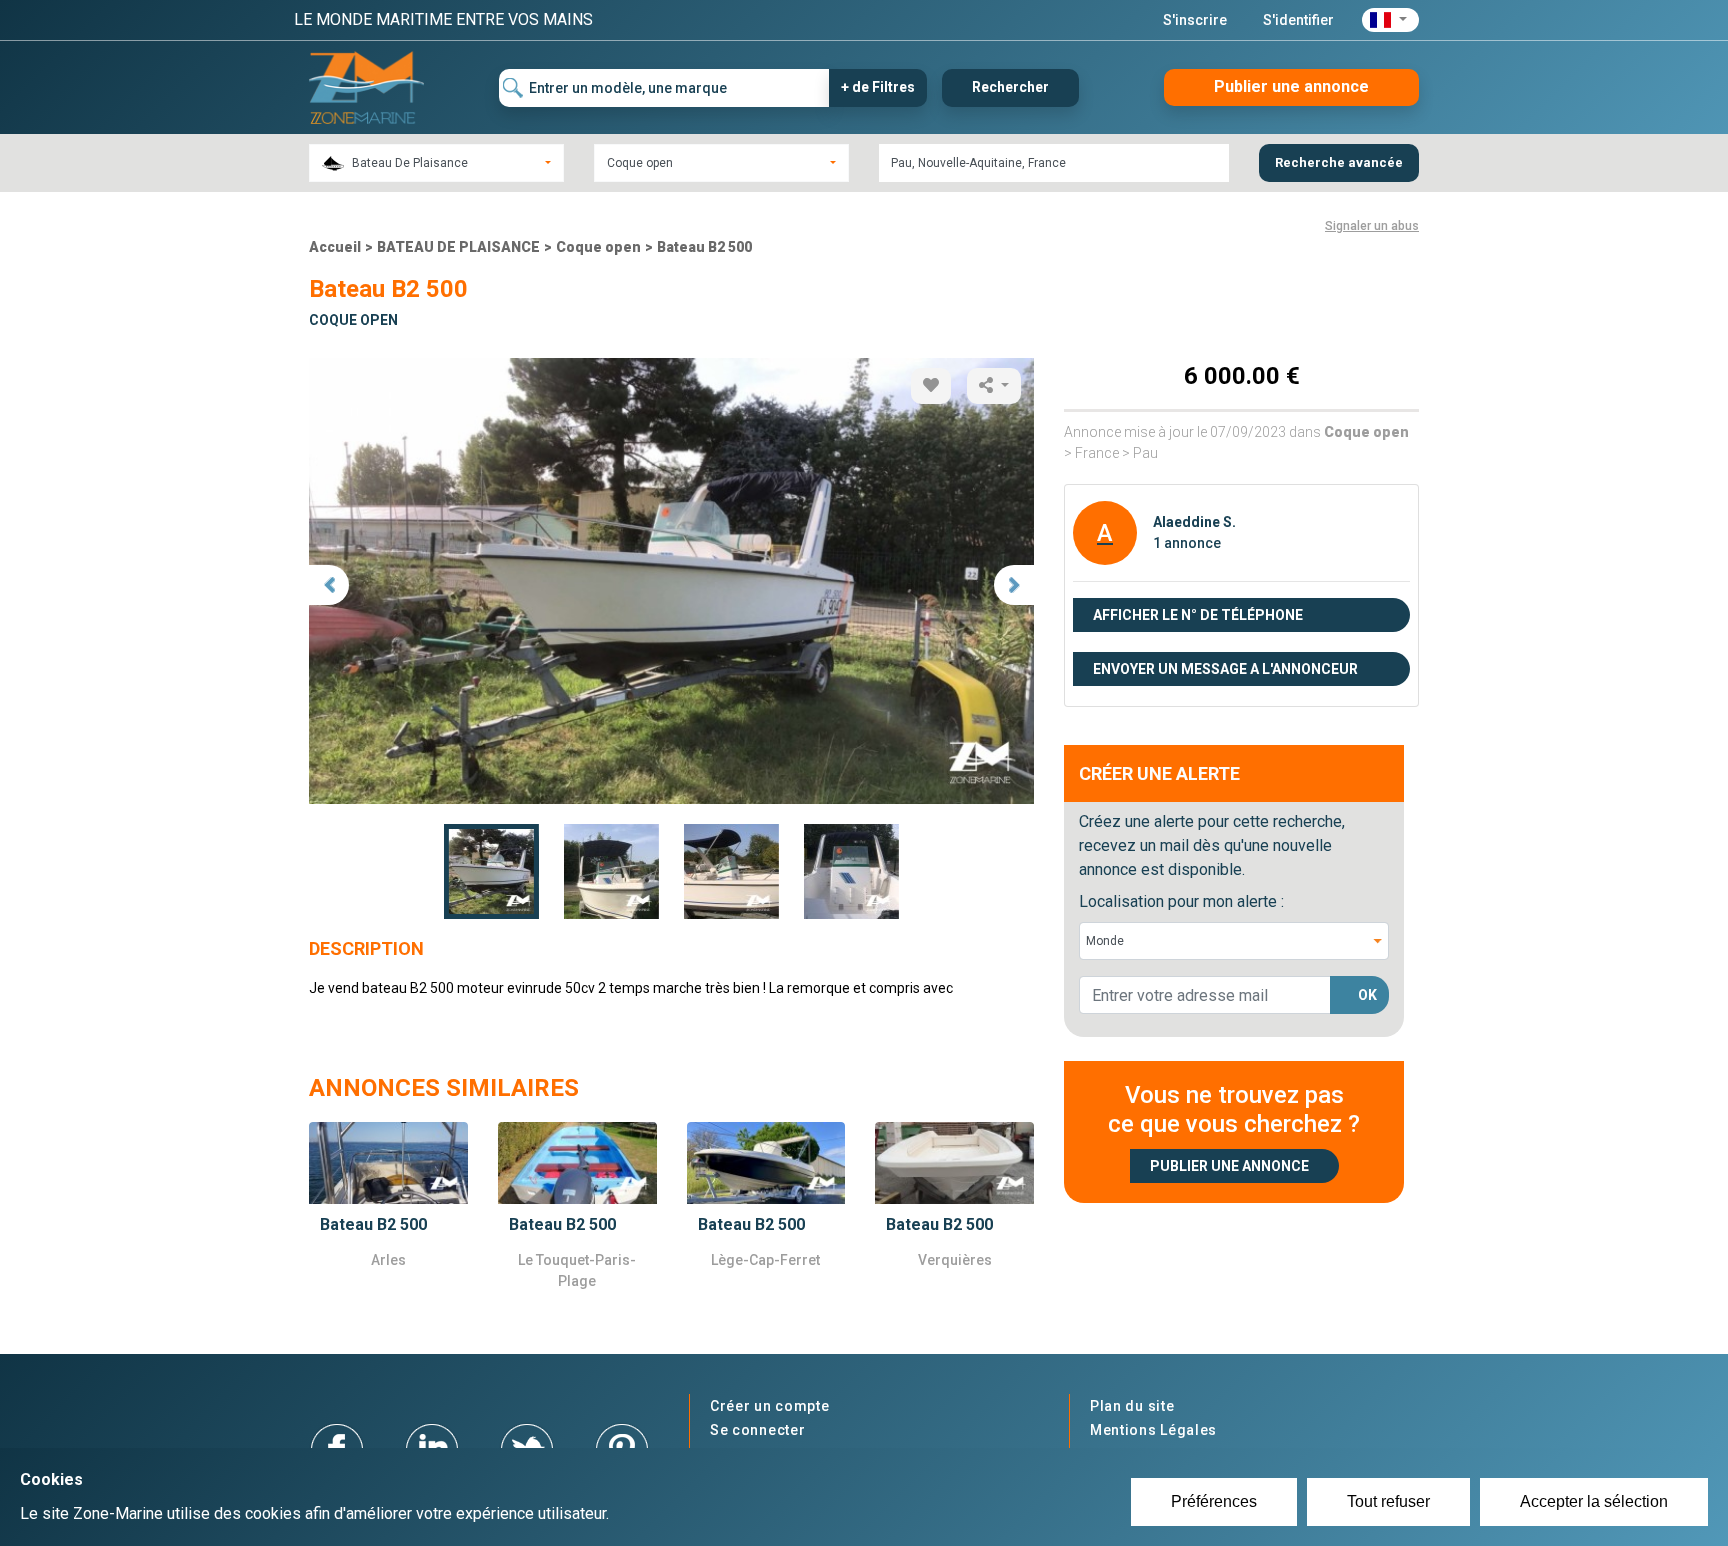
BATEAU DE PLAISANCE (458, 247)
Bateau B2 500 (704, 247)
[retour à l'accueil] (366, 86)
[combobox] (436, 163)
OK (1367, 995)
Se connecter (757, 1430)
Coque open (598, 247)
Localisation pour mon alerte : (1181, 901)
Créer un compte (770, 1406)
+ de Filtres (878, 87)
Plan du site (1132, 1406)
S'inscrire (1195, 20)
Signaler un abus (1372, 226)
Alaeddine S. (1194, 522)
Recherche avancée (1339, 162)
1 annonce (1187, 543)
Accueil (335, 247)
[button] (1390, 20)
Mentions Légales (1153, 1430)
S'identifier (1298, 20)
